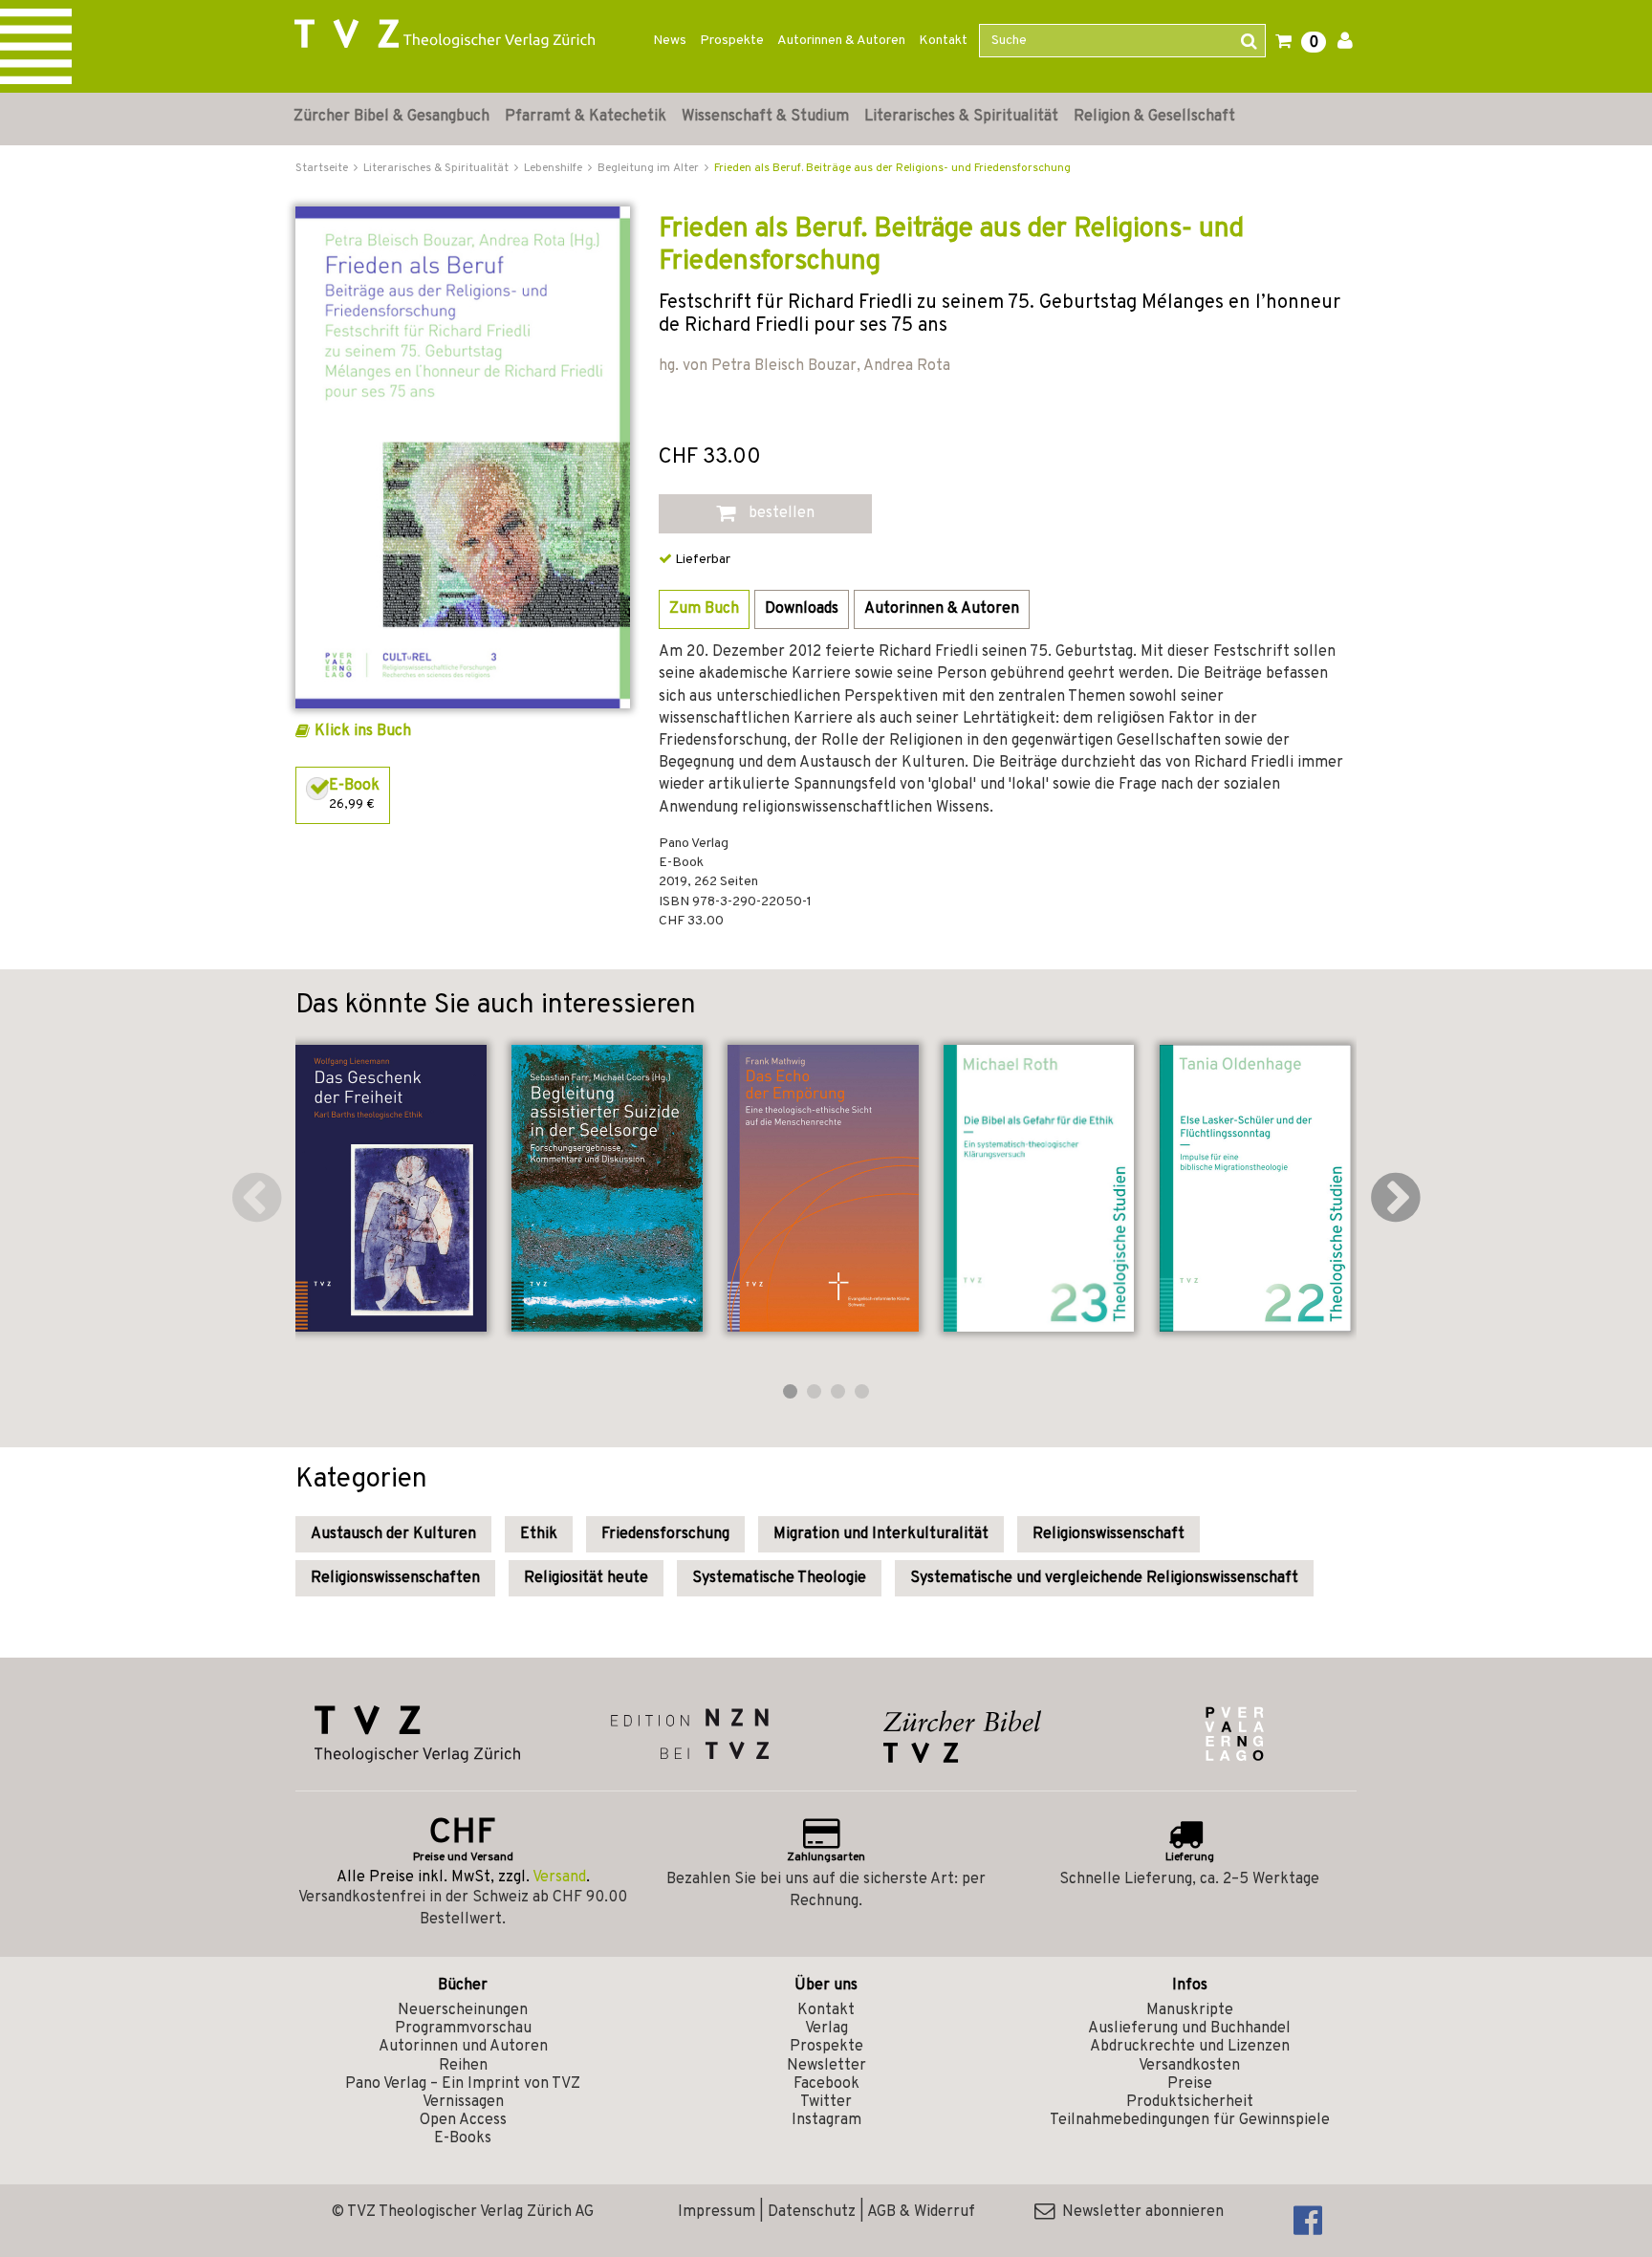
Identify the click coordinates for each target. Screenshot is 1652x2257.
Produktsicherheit (1190, 2102)
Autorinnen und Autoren (463, 2047)
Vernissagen (463, 2102)
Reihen (463, 2066)
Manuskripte (1190, 2010)
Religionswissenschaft (1109, 1534)
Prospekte (732, 41)
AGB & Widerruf (921, 2212)
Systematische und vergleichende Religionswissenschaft (1104, 1578)
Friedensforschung (665, 1534)
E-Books (463, 2138)
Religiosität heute (586, 1578)
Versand (559, 1877)
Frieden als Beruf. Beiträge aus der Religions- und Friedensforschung (892, 168)
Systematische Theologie (779, 1578)
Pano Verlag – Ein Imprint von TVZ (463, 2084)
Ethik (539, 1534)
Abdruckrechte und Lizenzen (1190, 2047)
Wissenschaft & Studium (765, 117)
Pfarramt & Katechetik (586, 117)
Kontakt (943, 41)
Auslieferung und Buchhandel (1189, 2029)
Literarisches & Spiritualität (961, 117)
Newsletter (826, 2066)
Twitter (826, 2102)
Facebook (826, 2084)
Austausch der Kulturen (393, 1534)
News (670, 41)
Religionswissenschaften (395, 1578)
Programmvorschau (463, 2029)
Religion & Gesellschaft (1154, 117)
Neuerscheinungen (463, 2010)
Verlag (826, 2029)
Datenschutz (812, 2212)
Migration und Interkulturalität (881, 1534)
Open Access (463, 2120)
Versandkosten (1189, 2066)
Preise (1190, 2084)
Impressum (717, 2212)
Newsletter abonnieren (1139, 2212)
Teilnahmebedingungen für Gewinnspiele (1190, 2120)
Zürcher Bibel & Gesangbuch (391, 117)
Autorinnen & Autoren (841, 41)
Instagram (826, 2120)
